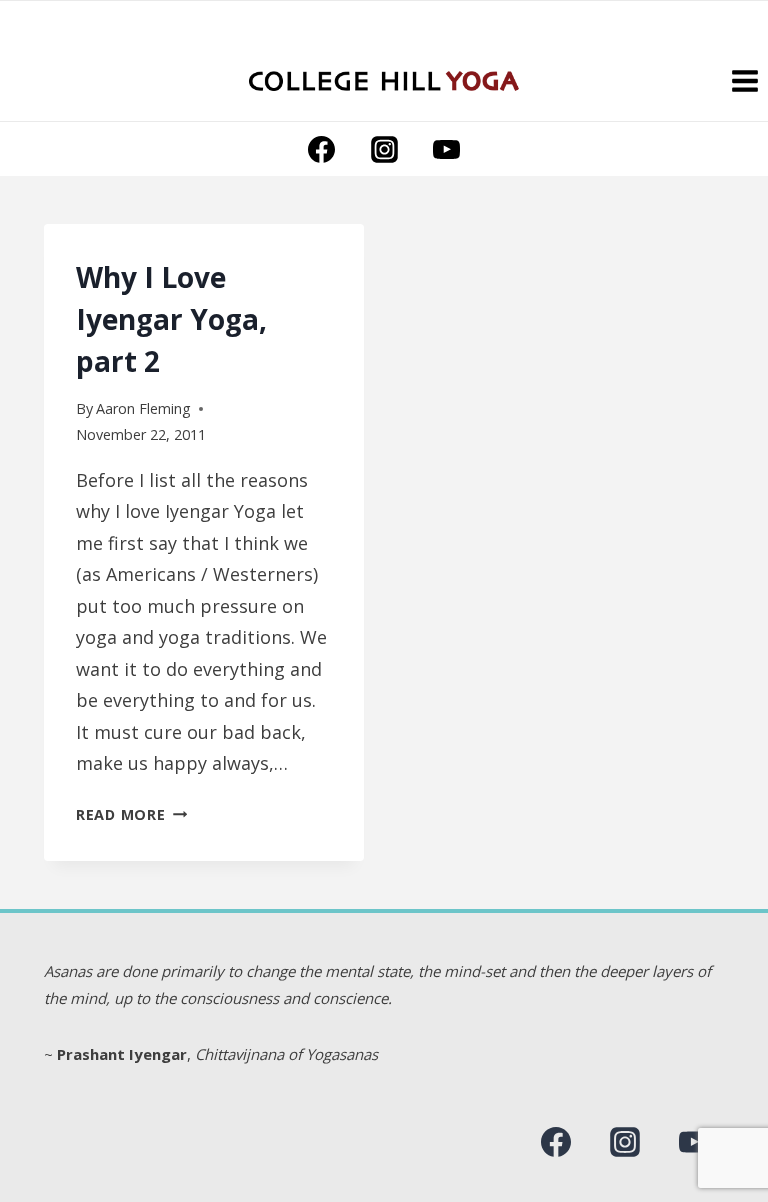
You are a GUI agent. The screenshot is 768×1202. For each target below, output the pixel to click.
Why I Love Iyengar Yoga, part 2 (171, 319)
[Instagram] (384, 149)
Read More (131, 814)
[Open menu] (744, 80)
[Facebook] (322, 149)
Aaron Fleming (143, 408)
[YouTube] (446, 149)
